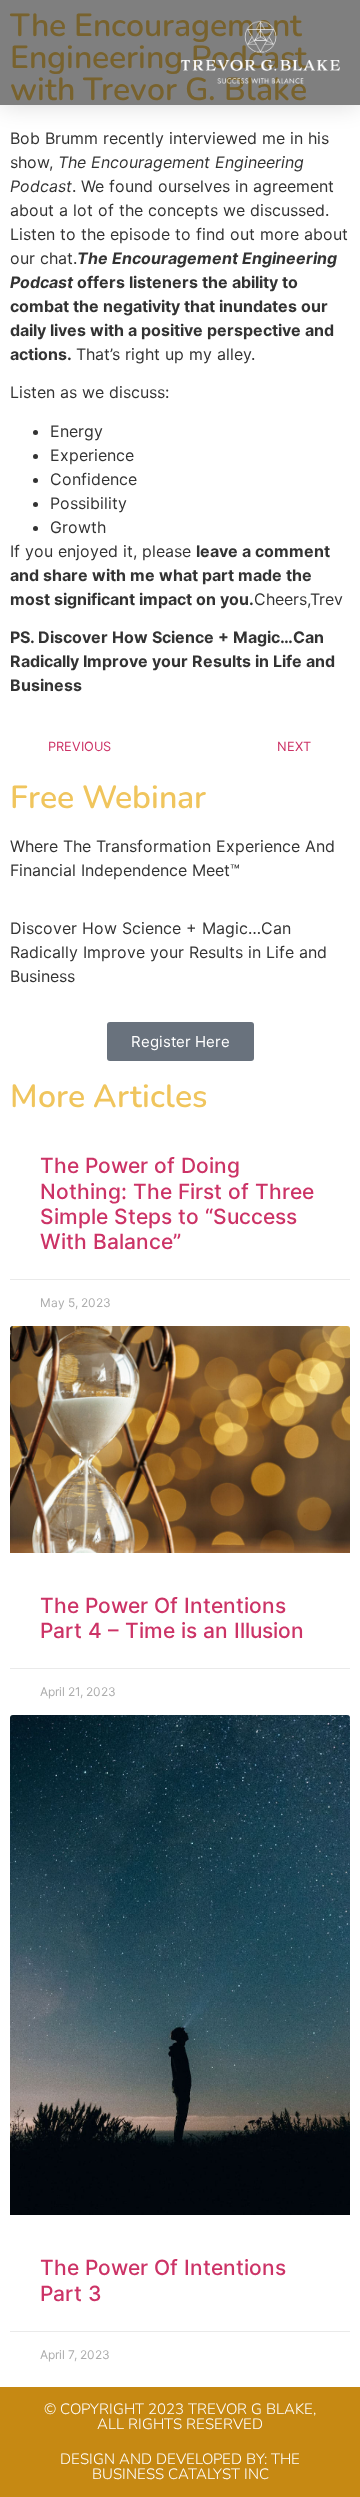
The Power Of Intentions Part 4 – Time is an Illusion (172, 1618)
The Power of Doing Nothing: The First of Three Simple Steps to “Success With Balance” (177, 1203)
